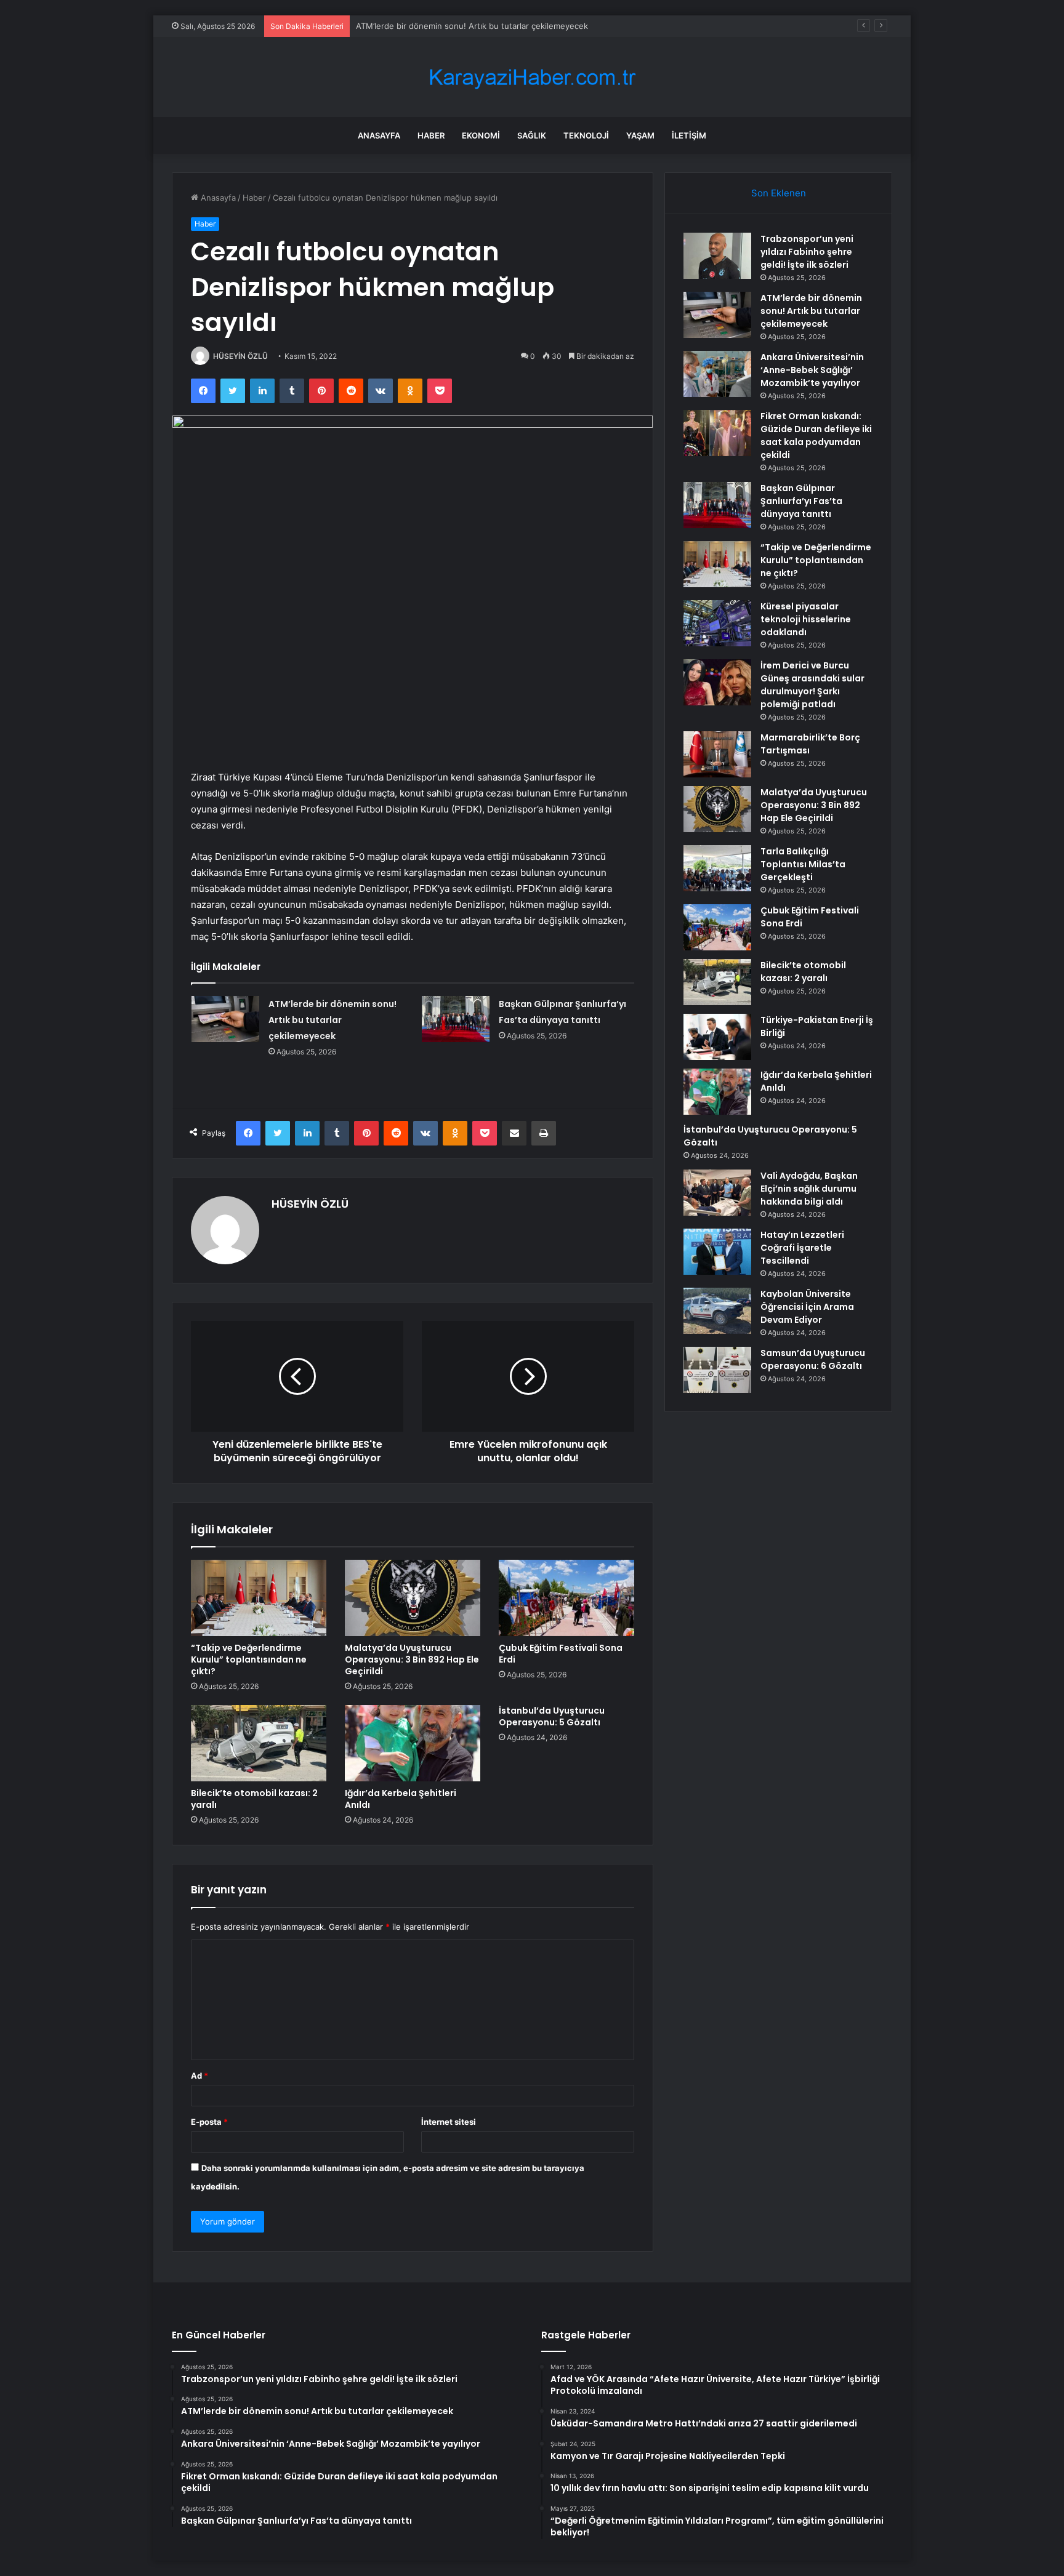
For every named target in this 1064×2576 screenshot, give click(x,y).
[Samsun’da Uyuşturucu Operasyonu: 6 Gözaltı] (717, 1370)
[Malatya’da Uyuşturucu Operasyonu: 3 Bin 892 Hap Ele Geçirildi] (413, 1598)
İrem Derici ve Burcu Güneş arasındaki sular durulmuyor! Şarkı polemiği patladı (812, 685)
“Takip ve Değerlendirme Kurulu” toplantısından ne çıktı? (249, 1659)
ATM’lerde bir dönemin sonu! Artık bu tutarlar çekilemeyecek (332, 1020)
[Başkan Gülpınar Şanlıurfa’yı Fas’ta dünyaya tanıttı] (456, 1019)
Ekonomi (481, 135)
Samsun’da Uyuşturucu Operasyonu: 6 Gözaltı (813, 1359)
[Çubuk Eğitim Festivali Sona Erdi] (566, 1598)
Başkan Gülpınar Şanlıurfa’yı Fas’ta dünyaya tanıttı (801, 501)
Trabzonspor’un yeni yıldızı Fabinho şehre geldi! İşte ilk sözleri (807, 252)
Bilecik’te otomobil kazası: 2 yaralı (254, 1799)
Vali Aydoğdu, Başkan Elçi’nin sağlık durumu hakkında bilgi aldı (809, 1189)
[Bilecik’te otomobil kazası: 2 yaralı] (259, 1743)
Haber (431, 135)
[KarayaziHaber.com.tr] (532, 77)
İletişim (689, 135)
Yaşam (640, 135)
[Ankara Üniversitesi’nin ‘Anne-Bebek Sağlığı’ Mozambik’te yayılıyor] (717, 374)
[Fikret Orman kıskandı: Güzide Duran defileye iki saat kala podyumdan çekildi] (717, 433)
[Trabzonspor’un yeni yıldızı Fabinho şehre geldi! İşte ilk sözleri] (717, 256)
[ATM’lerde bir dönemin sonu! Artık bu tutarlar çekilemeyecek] (225, 1019)
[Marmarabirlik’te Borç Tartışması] (717, 754)
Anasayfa (379, 135)
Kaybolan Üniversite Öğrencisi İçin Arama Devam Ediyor (807, 1307)
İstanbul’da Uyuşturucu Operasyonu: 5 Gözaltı (552, 1716)
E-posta (209, 2122)
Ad (199, 2076)
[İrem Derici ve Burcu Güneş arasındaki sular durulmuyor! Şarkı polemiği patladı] (717, 682)
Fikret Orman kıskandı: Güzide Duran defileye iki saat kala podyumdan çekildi (816, 435)
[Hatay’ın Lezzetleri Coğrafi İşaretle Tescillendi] (717, 1252)
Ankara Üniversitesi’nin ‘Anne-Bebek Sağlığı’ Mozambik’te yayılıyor (482, 26)
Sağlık (532, 135)
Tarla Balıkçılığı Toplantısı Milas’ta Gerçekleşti (803, 864)
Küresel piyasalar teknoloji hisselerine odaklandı (806, 619)
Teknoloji (586, 135)
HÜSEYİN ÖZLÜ (240, 356)
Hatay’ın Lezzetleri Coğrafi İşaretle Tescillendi (802, 1248)
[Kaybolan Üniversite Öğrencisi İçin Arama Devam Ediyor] (717, 1311)
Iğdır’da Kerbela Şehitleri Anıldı (401, 1799)
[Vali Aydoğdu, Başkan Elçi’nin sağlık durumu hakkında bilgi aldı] (717, 1193)
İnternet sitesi (449, 2122)
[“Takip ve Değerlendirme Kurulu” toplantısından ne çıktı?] (259, 1598)
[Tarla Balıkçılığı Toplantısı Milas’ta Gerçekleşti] (717, 868)
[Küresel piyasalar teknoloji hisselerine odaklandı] (717, 623)
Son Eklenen (779, 193)
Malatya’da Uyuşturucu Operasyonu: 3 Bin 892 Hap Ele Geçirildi (412, 1659)
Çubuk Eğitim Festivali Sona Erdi (561, 1654)
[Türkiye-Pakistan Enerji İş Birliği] (717, 1037)
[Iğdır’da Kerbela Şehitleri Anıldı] (413, 1743)
